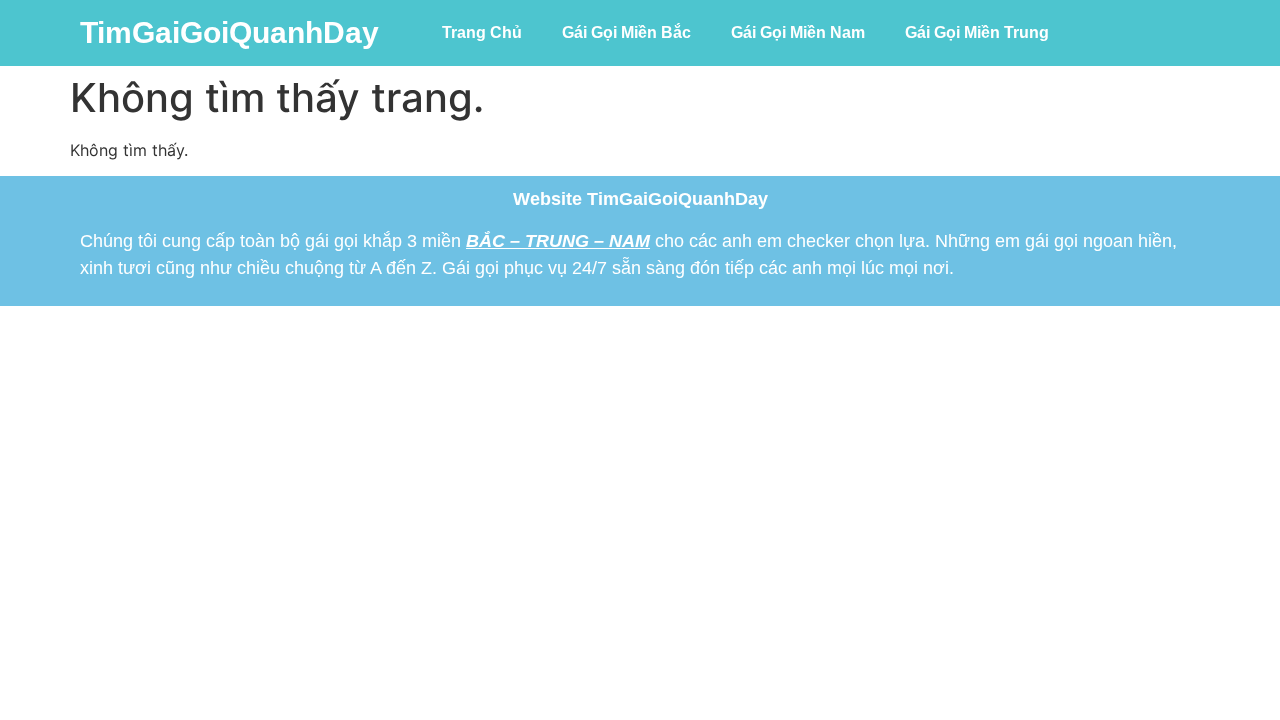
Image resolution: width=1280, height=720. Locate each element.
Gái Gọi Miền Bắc (626, 32)
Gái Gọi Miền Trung (977, 32)
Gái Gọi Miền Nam (798, 32)
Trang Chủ (482, 32)
